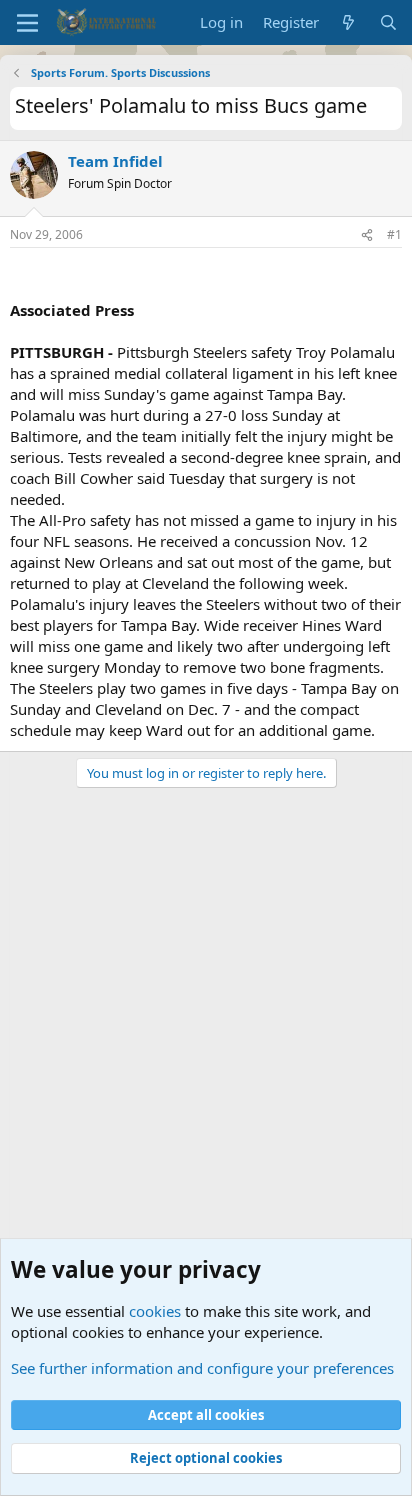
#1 (394, 234)
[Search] (388, 22)
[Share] (367, 235)
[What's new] (348, 22)
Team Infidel (115, 161)
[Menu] (27, 23)
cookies (155, 1311)
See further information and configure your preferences (202, 1368)
